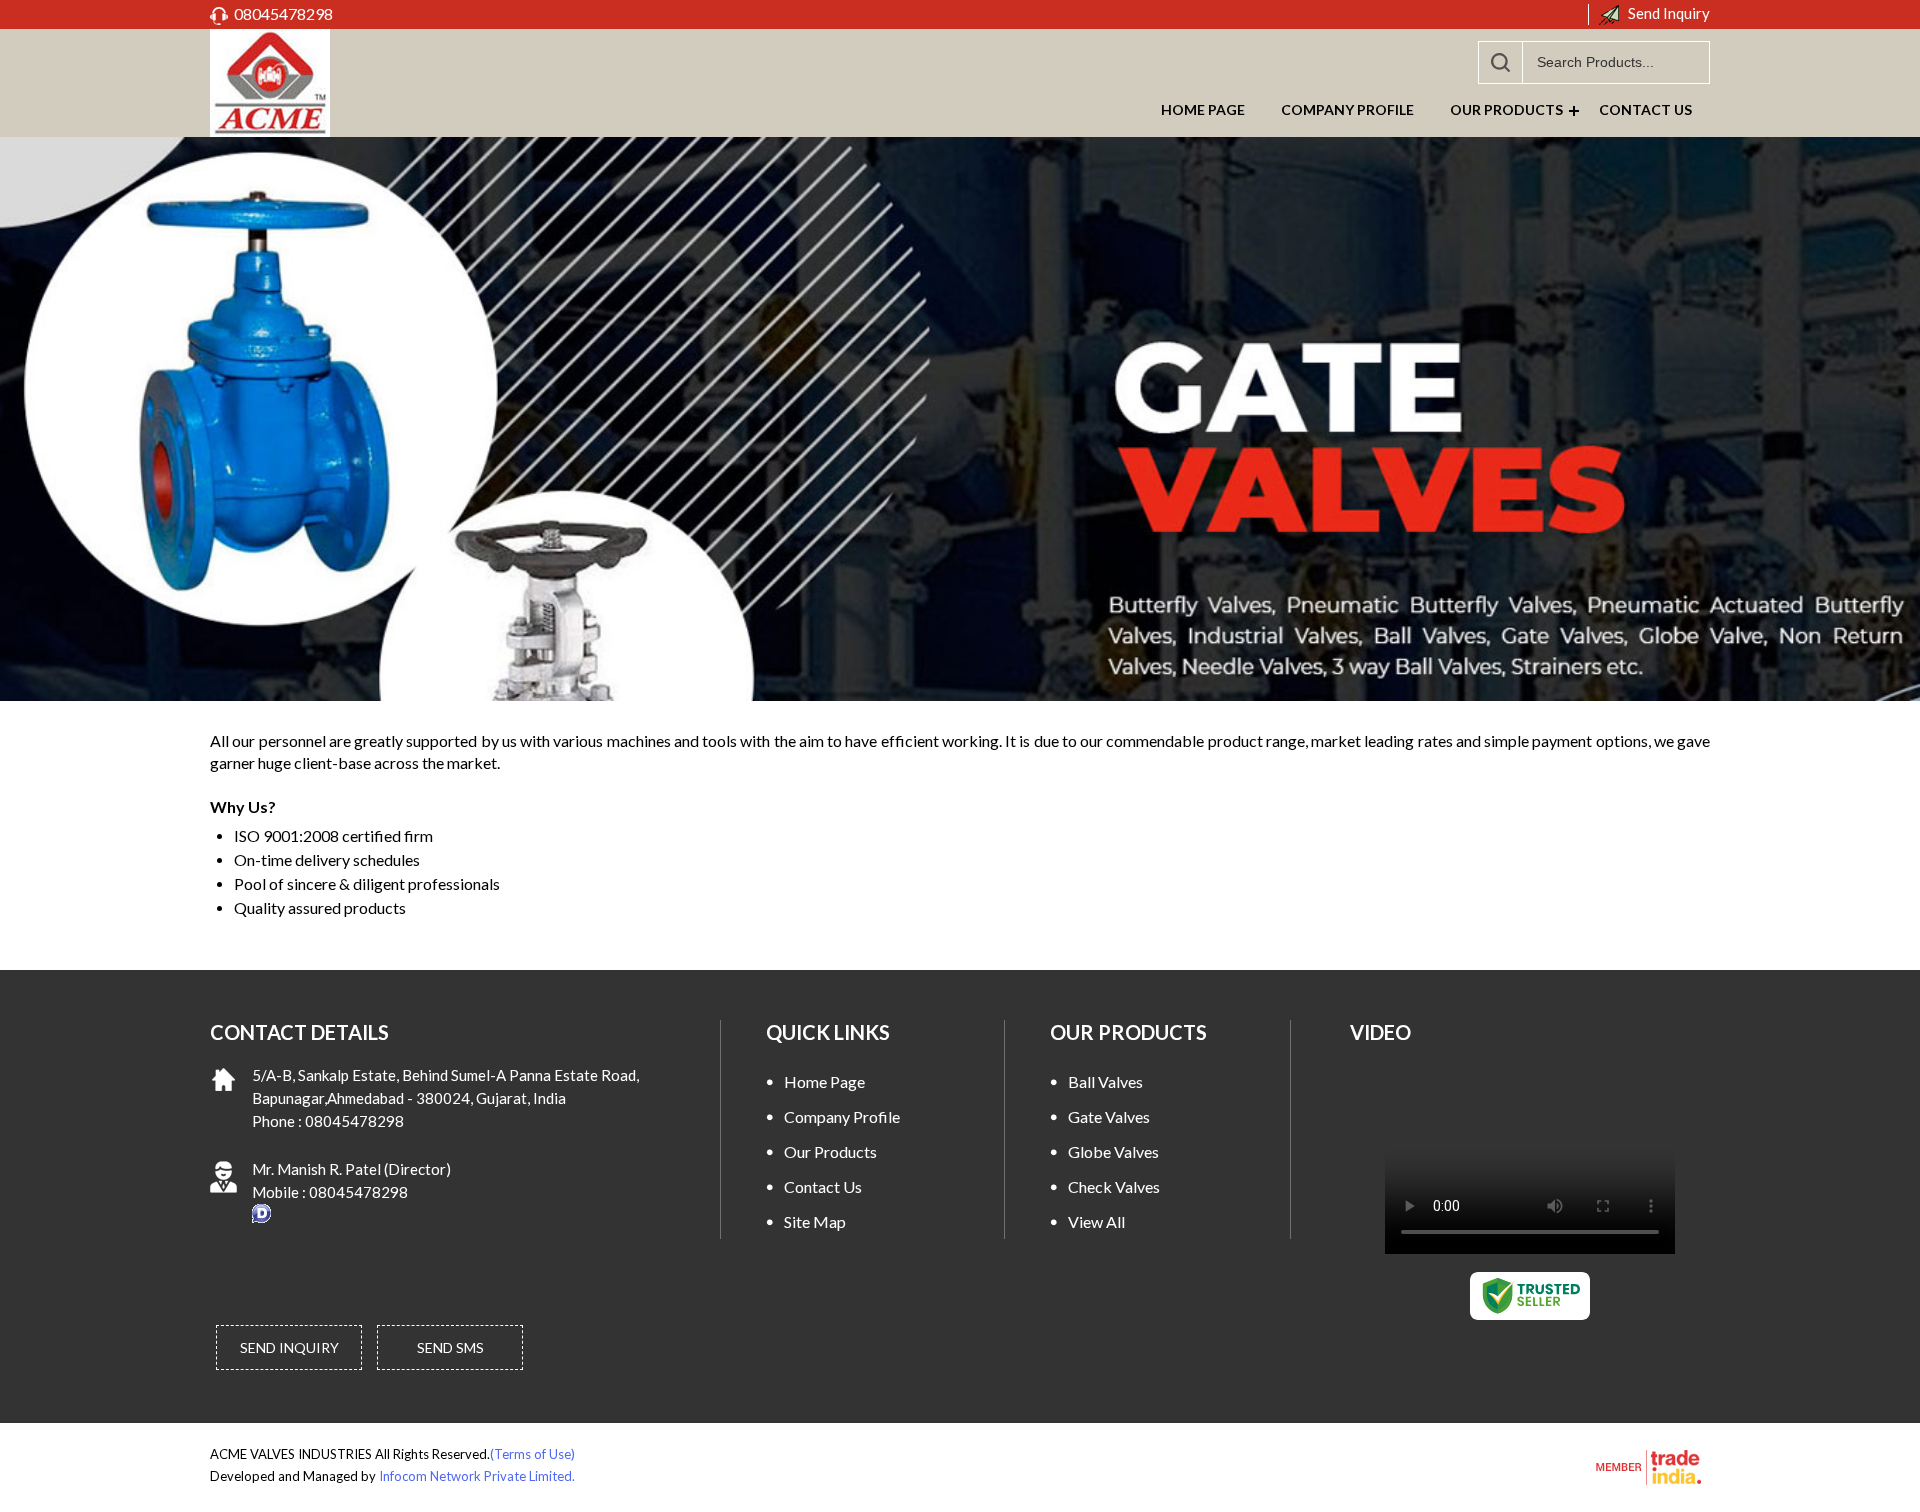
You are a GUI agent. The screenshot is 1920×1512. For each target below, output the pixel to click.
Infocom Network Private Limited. (477, 1476)
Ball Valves (1105, 1081)
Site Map (815, 1221)
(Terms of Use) (532, 1454)
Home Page (1203, 109)
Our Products (1506, 109)
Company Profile (1347, 109)
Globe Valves (1113, 1151)
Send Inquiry (1667, 13)
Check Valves (1114, 1186)
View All (1096, 1221)
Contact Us (1645, 109)
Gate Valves (1109, 1116)
